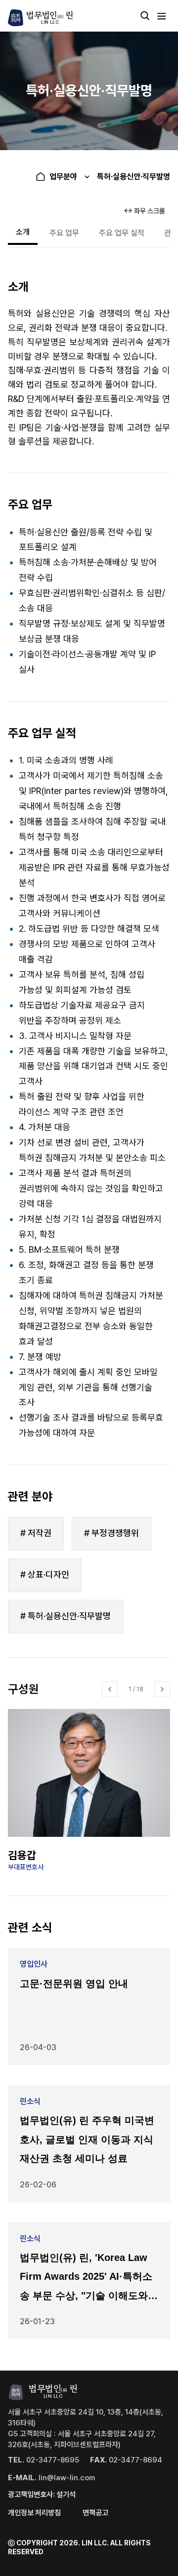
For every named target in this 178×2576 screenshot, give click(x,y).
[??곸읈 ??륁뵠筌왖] (110, 1689)
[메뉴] (162, 16)
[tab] (23, 233)
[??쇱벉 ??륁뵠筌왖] (162, 1689)
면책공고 (95, 2513)
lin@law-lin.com (51, 2478)
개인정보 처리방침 (34, 2513)
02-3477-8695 (44, 2460)
